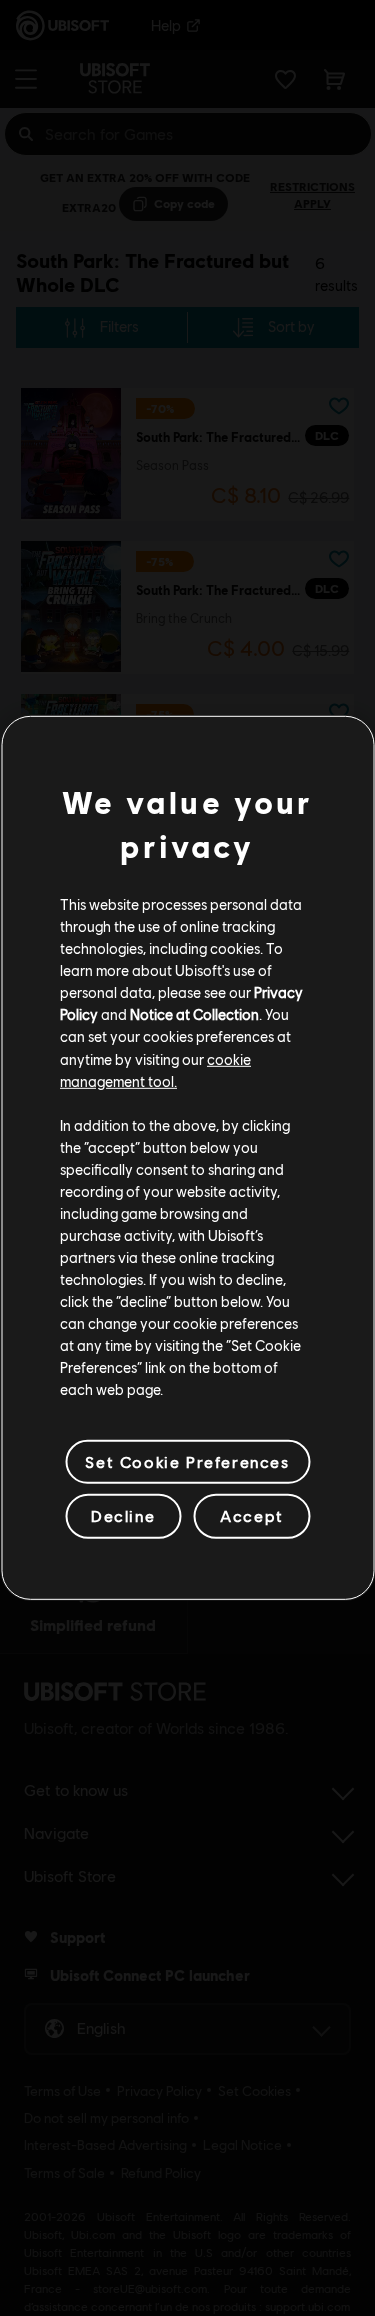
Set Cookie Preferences (187, 1461)
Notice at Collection (194, 1014)
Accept (252, 1515)
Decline (123, 1515)
